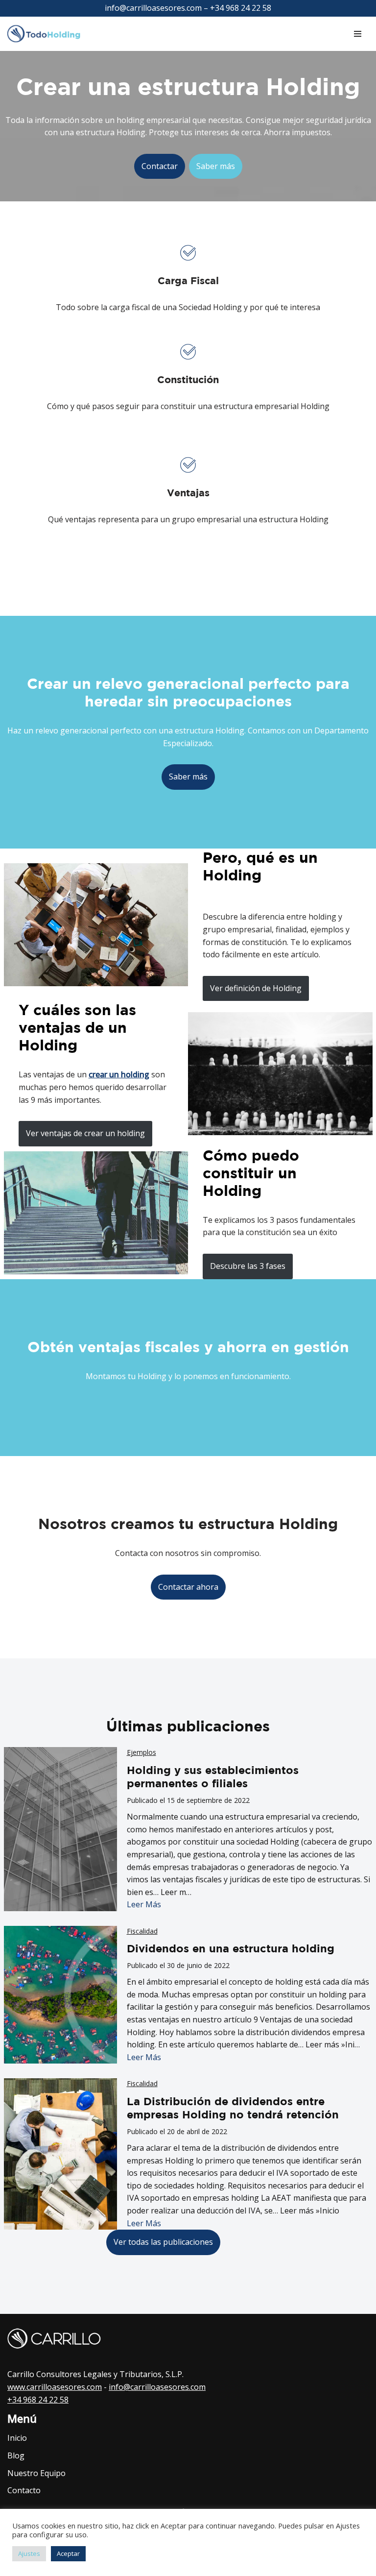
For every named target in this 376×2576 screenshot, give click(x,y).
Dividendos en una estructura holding (231, 1948)
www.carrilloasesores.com (55, 2387)
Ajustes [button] (29, 2553)
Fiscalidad (142, 1931)
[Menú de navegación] (358, 34)
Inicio (17, 2438)
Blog (16, 2455)
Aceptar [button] (68, 2553)
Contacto (24, 2490)
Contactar (160, 166)
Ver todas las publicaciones (163, 2242)
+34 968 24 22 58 (38, 2400)
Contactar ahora (188, 1587)
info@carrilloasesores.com (157, 2387)
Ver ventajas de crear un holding (85, 1133)
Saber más (216, 166)
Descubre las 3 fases (248, 1266)
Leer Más (144, 1904)
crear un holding (119, 1074)
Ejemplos (141, 1752)
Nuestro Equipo (36, 2473)
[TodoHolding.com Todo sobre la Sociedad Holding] (49, 34)
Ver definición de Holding (256, 988)
